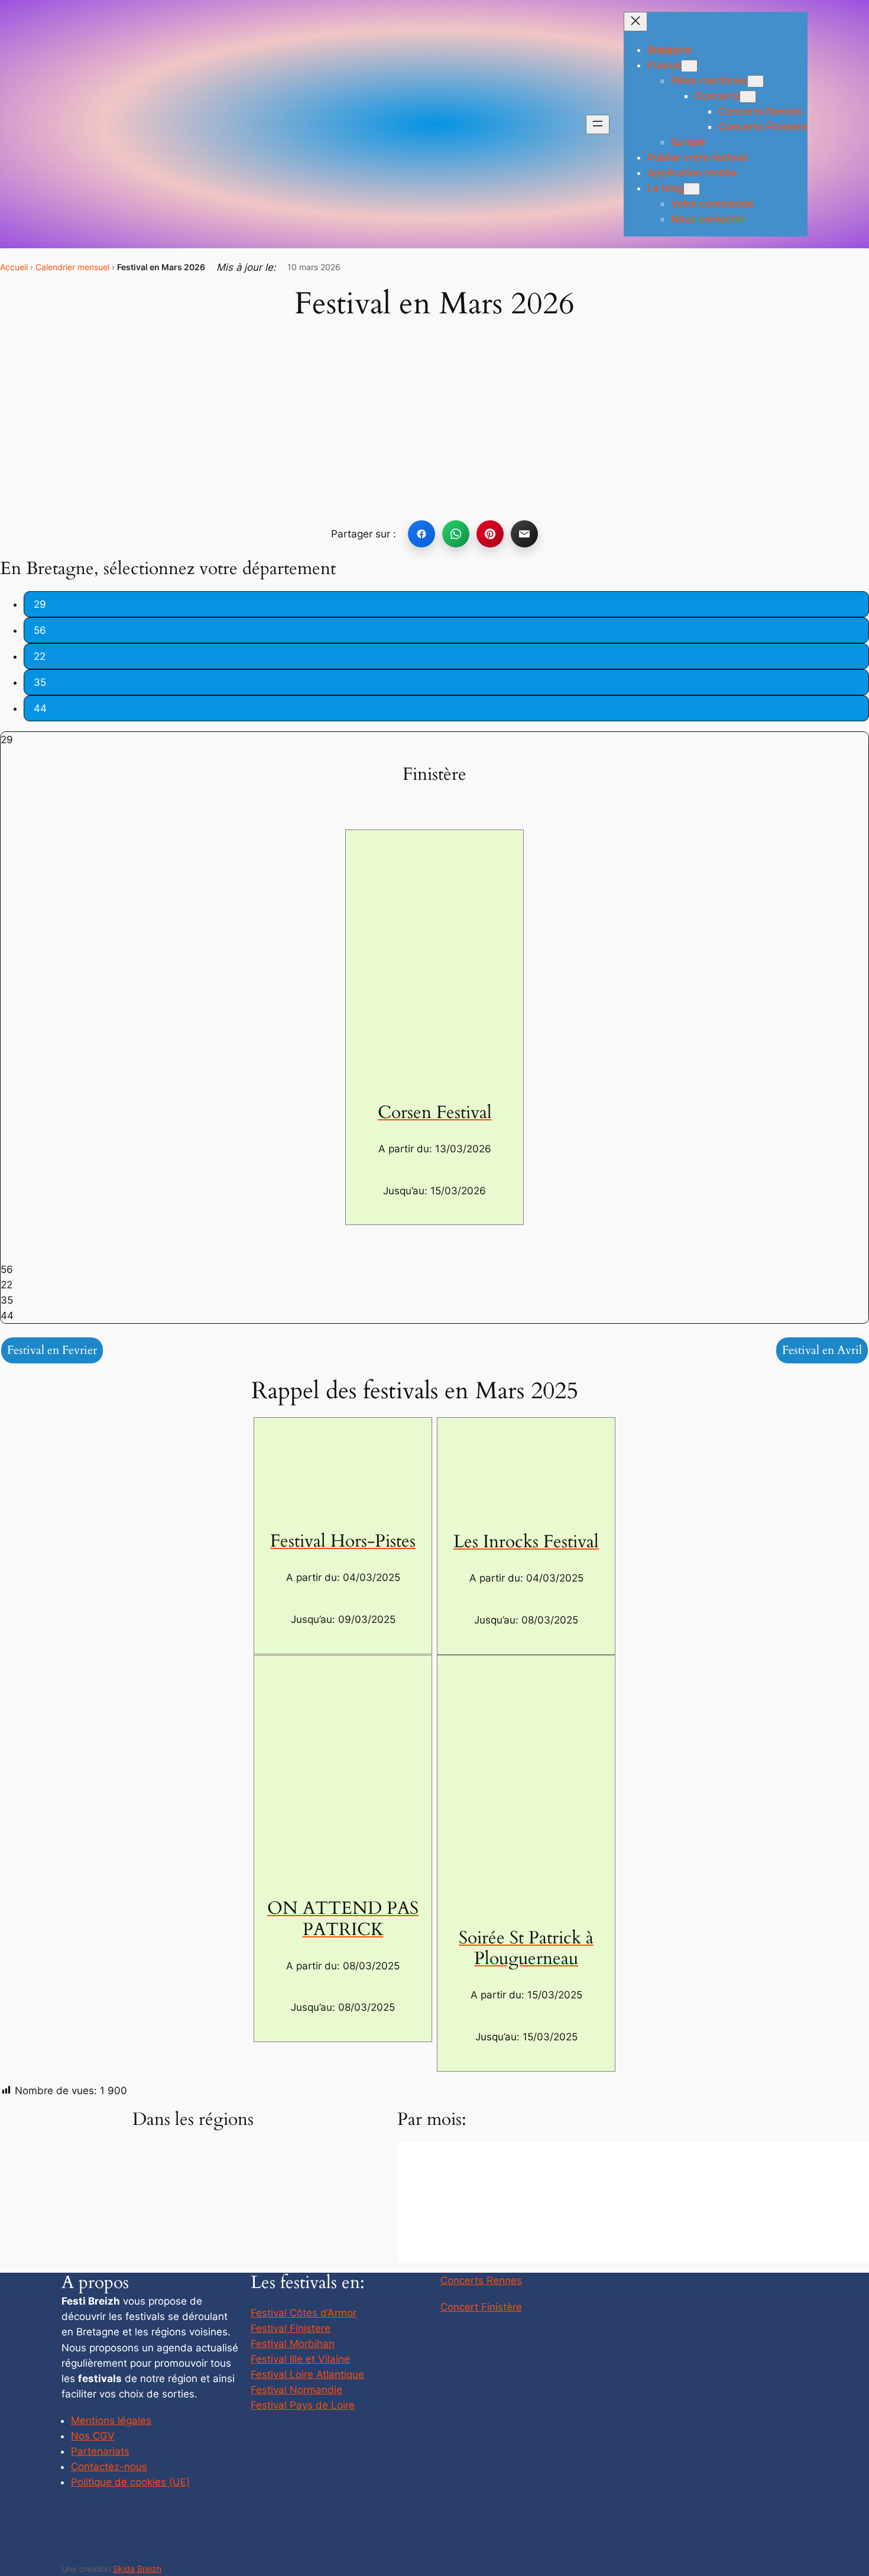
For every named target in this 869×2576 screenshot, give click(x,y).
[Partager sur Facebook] (421, 534)
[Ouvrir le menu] (598, 124)
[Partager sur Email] (524, 534)
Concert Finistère (481, 2307)
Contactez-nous (109, 2467)
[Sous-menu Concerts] (748, 97)
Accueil (14, 267)
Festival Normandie (296, 2390)
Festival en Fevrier (52, 1350)
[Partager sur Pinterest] (490, 534)
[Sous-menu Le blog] (692, 189)
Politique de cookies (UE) (130, 2482)
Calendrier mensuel (72, 267)
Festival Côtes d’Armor (304, 2313)
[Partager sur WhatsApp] (456, 534)
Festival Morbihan (293, 2344)
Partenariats (100, 2451)
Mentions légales (111, 2421)
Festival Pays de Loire (303, 2405)
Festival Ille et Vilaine (300, 2359)
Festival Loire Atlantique (307, 2374)
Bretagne (669, 50)
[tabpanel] (434, 740)
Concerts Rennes (481, 2280)
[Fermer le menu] (635, 22)
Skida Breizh (137, 2569)
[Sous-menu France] (689, 66)
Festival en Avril (822, 1350)
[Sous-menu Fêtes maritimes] (755, 81)
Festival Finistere (291, 2328)
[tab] (446, 604)
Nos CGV (93, 2436)
